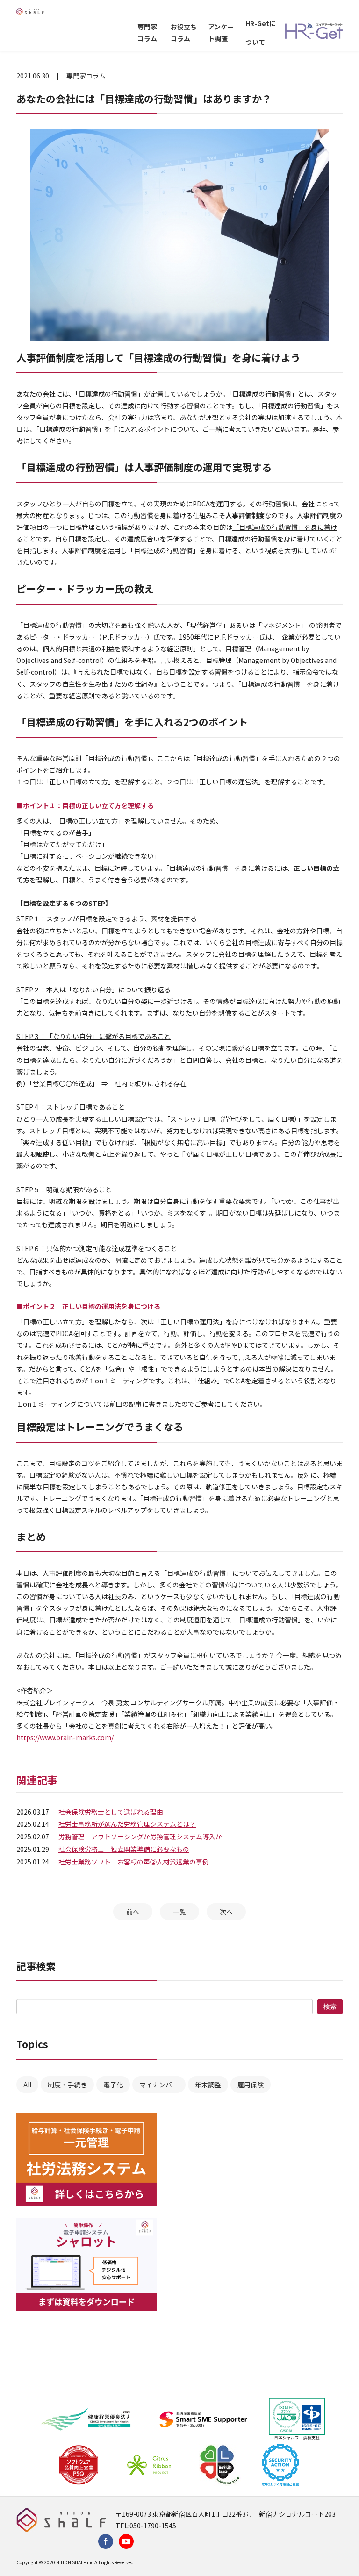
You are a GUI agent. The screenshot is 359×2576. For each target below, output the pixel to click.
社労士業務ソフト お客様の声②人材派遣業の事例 (134, 1862)
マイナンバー (159, 2085)
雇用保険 (251, 2085)
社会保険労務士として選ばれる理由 (111, 1812)
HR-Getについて (261, 33)
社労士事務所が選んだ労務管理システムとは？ (127, 1824)
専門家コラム (147, 32)
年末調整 (208, 2085)
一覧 (179, 1912)
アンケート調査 (221, 32)
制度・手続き (67, 2085)
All (27, 2085)
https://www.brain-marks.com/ (65, 1737)
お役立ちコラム (184, 32)
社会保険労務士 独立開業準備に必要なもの (124, 1849)
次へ (226, 1912)
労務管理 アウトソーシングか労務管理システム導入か (140, 1836)
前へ (133, 1912)
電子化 (113, 2085)
